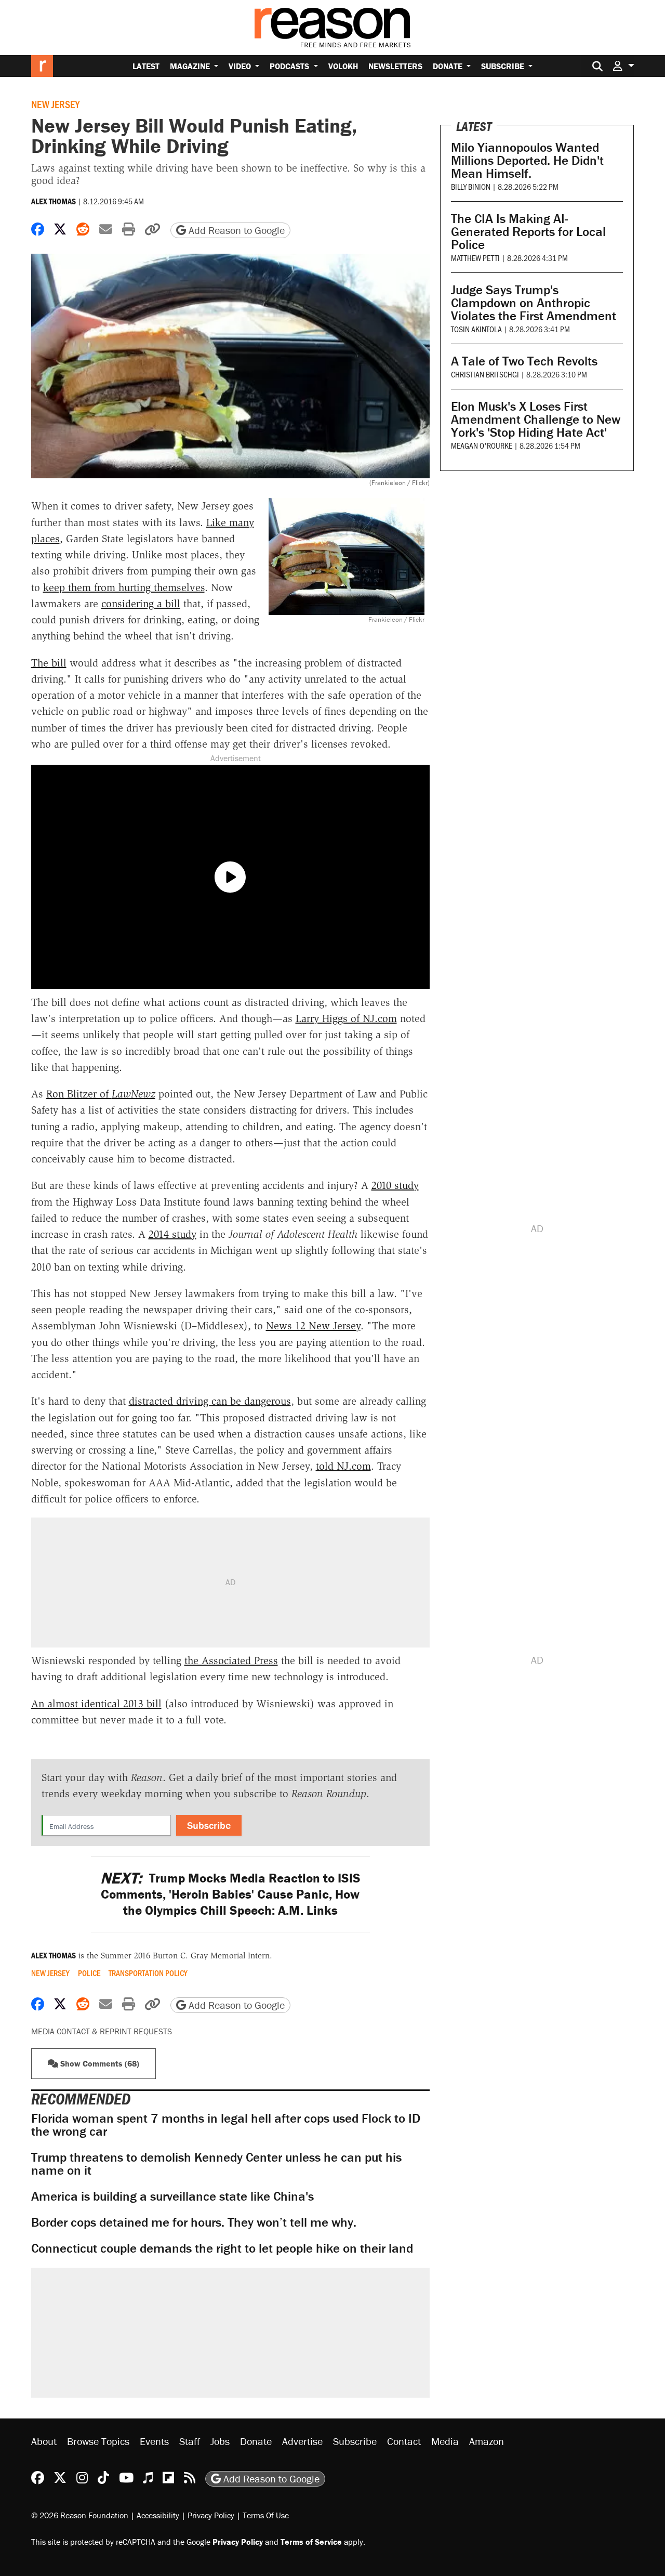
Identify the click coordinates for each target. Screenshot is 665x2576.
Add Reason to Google (235, 230)
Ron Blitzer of (101, 1094)
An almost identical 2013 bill (96, 1704)
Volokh (343, 66)
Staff (190, 2441)
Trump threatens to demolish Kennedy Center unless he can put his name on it (216, 2164)
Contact (404, 2441)
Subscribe (504, 66)
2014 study (172, 1234)
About (44, 2441)
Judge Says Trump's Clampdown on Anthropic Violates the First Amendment (534, 303)
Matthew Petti (475, 258)
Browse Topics (98, 2441)
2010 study (395, 1185)
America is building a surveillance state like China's (172, 2196)
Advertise (302, 2441)
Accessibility (158, 2515)
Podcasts (290, 66)
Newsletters (395, 66)
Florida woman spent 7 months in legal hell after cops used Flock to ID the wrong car (226, 2125)
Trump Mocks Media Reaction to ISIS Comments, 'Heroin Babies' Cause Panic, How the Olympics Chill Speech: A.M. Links (230, 1894)
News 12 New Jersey (313, 1326)
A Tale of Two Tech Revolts (524, 361)
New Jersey (55, 104)
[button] (623, 66)
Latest (146, 66)
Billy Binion (471, 186)
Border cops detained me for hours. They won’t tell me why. (194, 2222)
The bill (49, 663)
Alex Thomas (54, 201)
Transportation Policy (148, 1973)
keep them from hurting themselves (124, 587)
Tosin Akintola (476, 329)
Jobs (220, 2441)
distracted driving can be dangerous (210, 1401)
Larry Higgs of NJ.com (346, 1018)
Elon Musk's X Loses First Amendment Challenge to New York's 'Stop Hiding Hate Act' (536, 419)
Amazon (487, 2441)
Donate (449, 66)
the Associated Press (231, 1660)
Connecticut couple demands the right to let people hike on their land (222, 2248)
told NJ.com (343, 1466)
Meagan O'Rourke (482, 445)
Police (89, 1973)
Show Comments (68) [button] (99, 2063)
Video (241, 66)
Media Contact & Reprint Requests (102, 2031)
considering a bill (141, 604)
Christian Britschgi (485, 374)
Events (154, 2441)
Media (445, 2441)
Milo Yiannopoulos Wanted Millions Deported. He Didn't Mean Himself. (527, 160)
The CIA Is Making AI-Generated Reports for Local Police (528, 232)
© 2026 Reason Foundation (80, 2515)
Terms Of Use (266, 2515)
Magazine (191, 66)
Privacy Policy (211, 2515)
